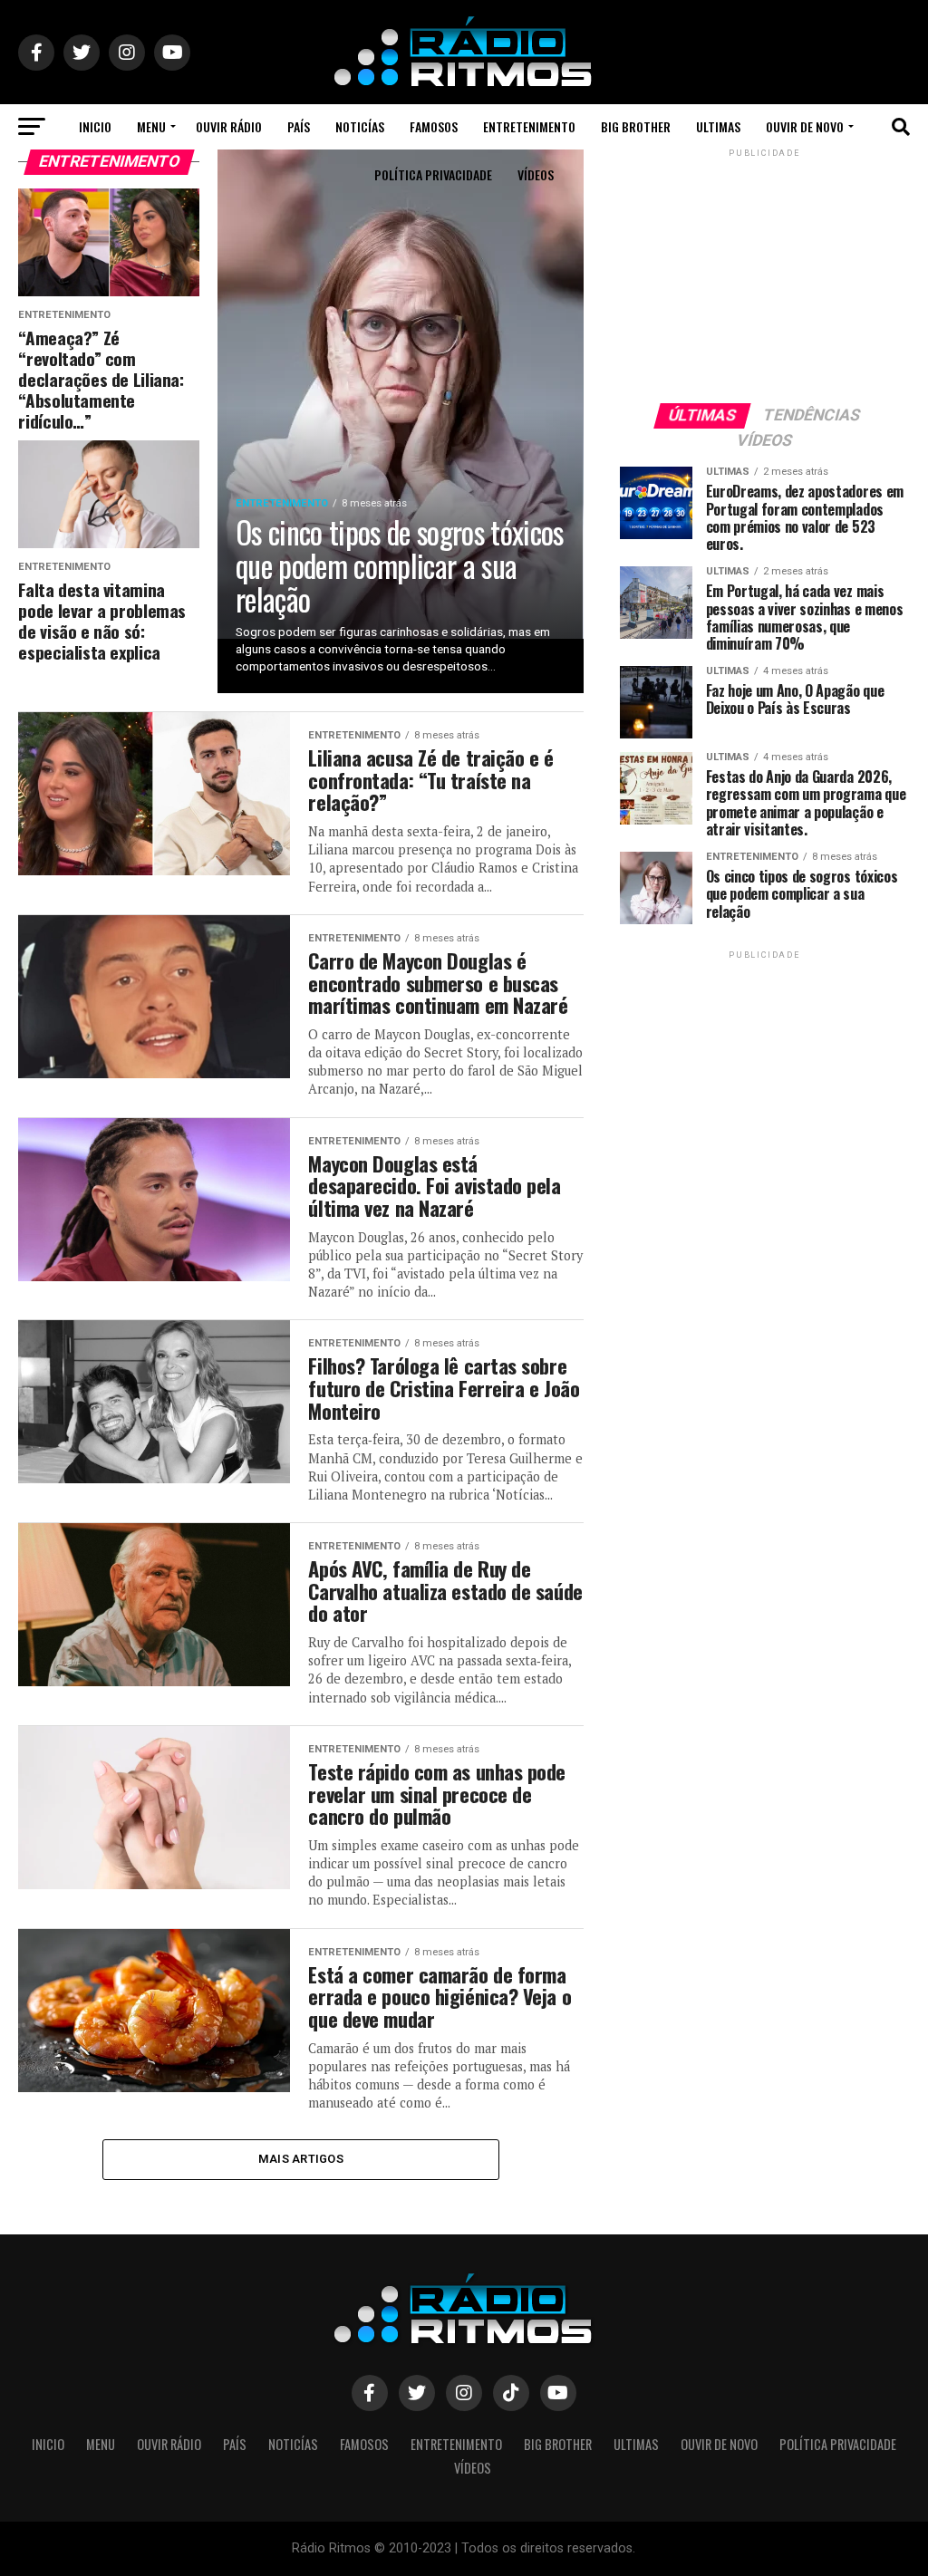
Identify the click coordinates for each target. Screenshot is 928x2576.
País (299, 126)
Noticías (360, 126)
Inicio (95, 126)
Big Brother (636, 126)
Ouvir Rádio (229, 126)
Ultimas (718, 126)
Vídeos (536, 174)
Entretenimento (529, 126)
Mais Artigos (301, 2159)
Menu (151, 126)
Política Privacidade (433, 174)
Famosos (434, 126)
